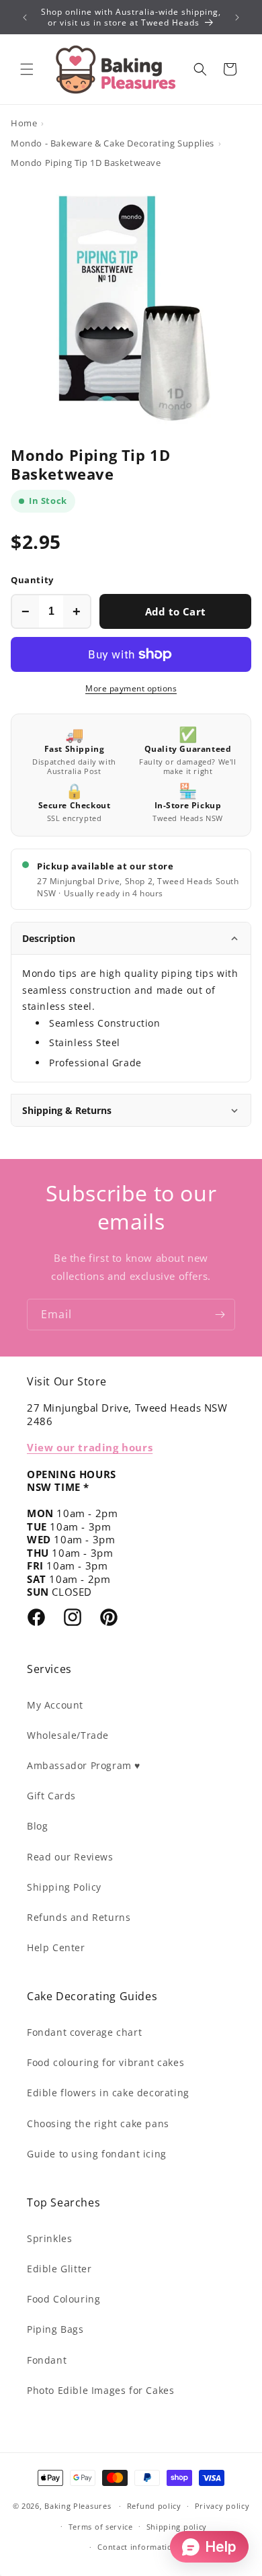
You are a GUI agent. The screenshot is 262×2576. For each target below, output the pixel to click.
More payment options (131, 688)
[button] (27, 69)
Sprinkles (49, 2238)
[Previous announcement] (25, 17)
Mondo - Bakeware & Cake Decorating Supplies (113, 143)
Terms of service (101, 2527)
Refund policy (154, 2506)
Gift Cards (51, 1796)
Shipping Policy (64, 1887)
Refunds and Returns (79, 1917)
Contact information (137, 2547)
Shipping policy (177, 2527)
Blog (37, 1826)
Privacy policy (222, 2506)
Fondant (47, 2360)
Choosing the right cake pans (98, 2123)
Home (24, 123)
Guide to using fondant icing (97, 2154)
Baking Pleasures (78, 2506)
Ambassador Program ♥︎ (84, 1765)
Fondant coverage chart (84, 2032)
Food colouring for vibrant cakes (105, 2062)
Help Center (56, 1947)
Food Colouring (63, 2299)
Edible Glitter (59, 2269)
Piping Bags (55, 2329)
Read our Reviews (70, 1857)
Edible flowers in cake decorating (108, 2093)
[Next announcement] (237, 17)
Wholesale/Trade (68, 1735)
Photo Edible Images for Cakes (100, 2390)
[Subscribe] (220, 1315)
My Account (55, 1705)
